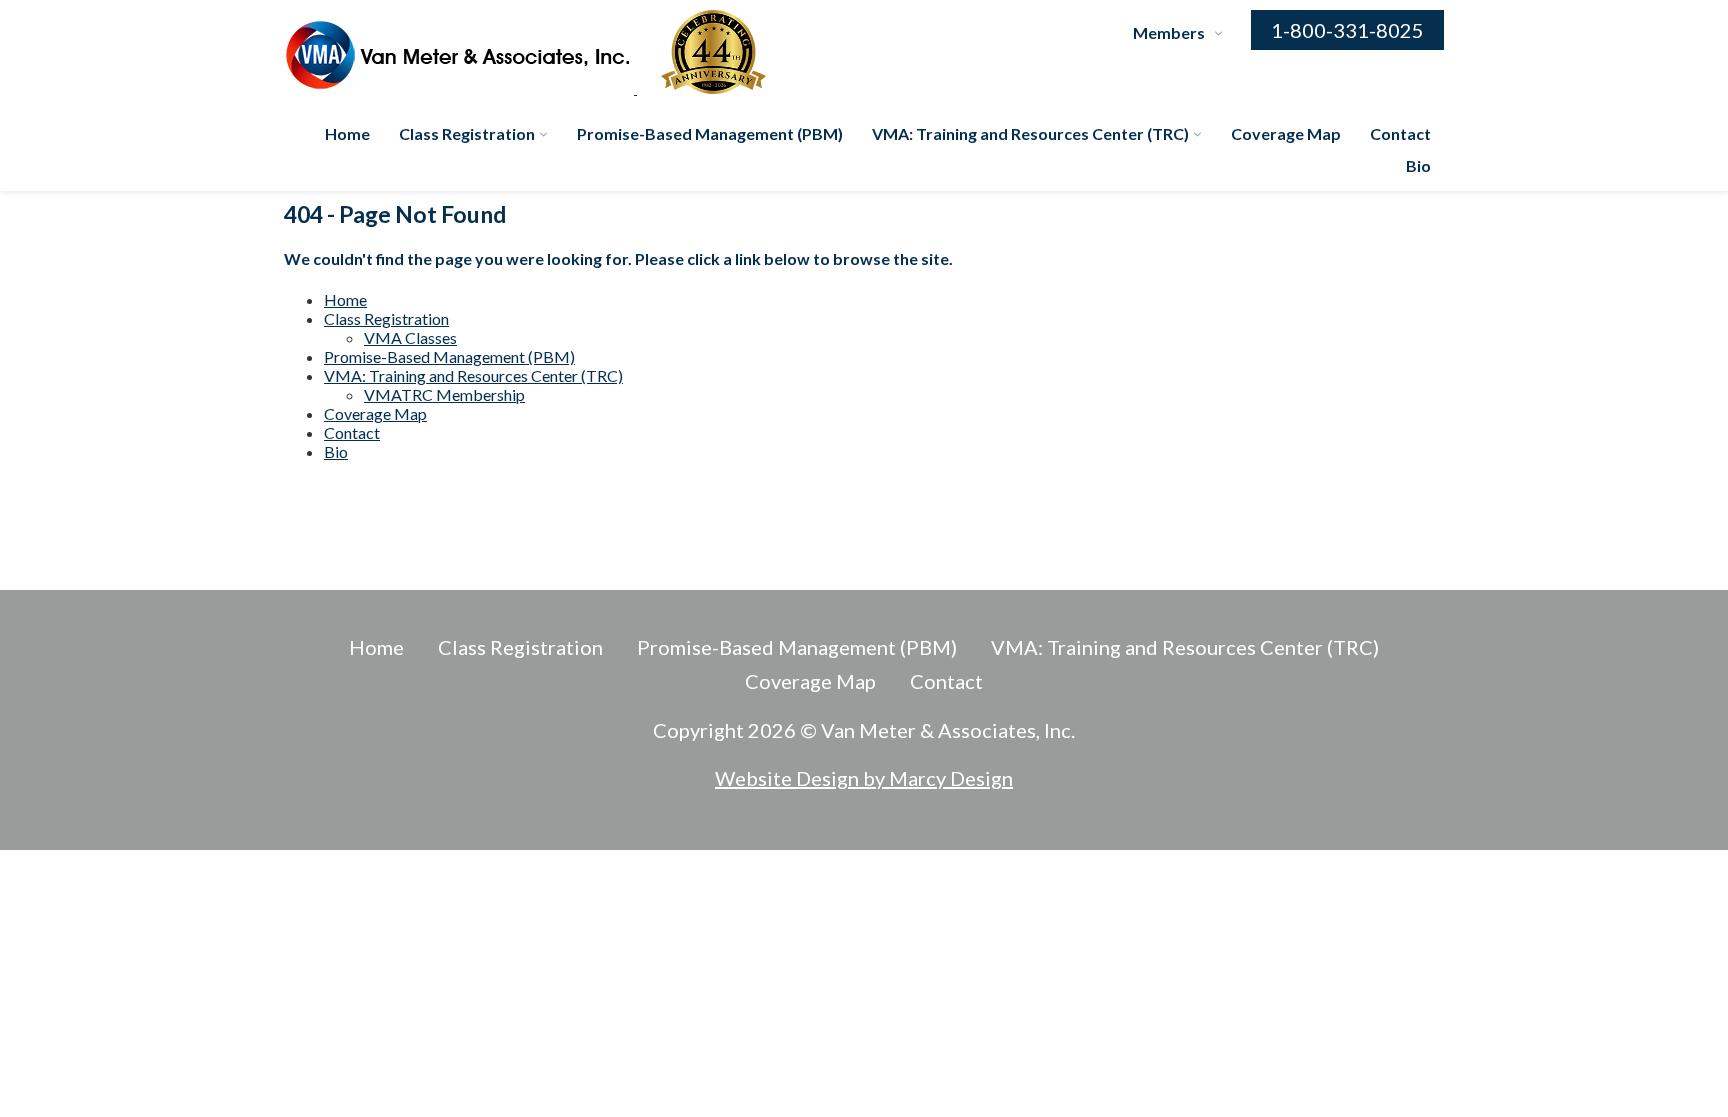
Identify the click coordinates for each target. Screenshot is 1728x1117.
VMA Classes (410, 337)
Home (347, 133)
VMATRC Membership (444, 394)
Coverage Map (1286, 133)
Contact (1400, 133)
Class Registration (467, 133)
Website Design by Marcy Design (864, 778)
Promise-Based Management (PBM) (710, 133)
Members (1169, 32)
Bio (1418, 165)
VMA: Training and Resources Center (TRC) (1030, 133)
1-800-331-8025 (1347, 30)
